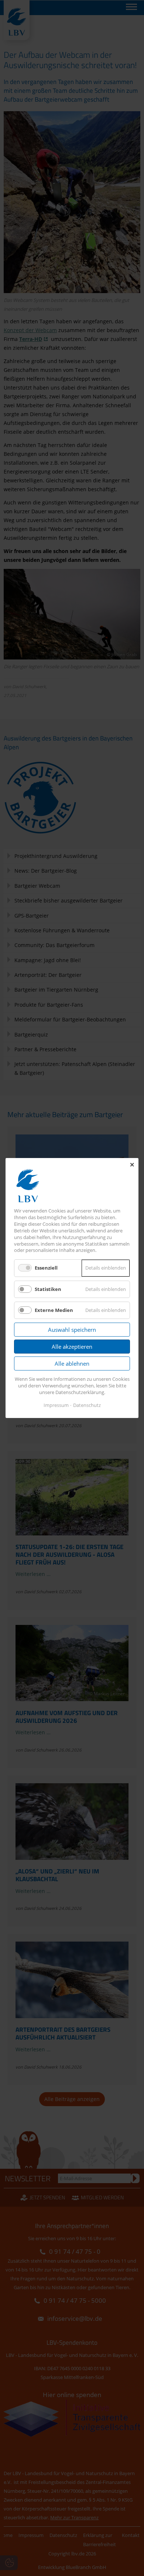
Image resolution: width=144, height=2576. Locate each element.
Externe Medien (54, 1310)
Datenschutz (87, 1405)
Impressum (56, 1405)
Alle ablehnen (72, 1363)
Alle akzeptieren (72, 1347)
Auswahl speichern (72, 1330)
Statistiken (48, 1289)
